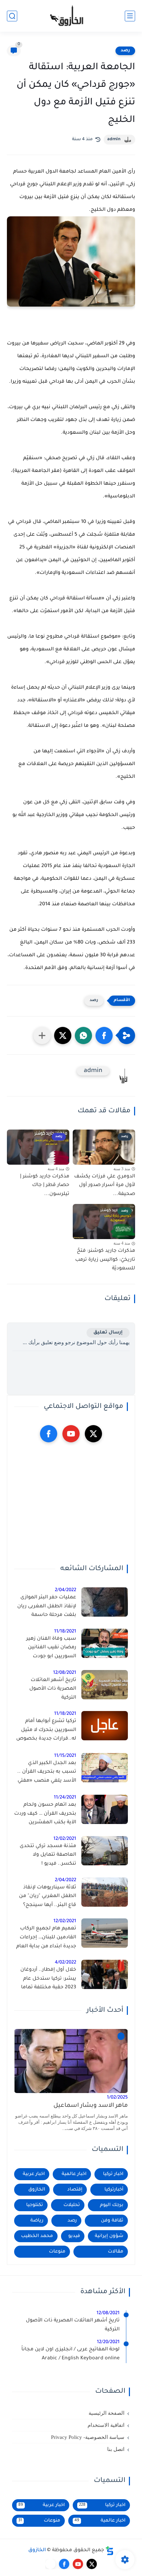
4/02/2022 (65, 1963)
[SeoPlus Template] (110, 2551)
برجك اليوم (112, 2205)
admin (114, 140)
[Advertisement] (71, 1503)
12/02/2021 (65, 1839)
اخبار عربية (34, 2174)
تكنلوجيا (35, 2205)
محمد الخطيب (37, 2236)
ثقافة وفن (112, 2221)
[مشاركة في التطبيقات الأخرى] (42, 1035)
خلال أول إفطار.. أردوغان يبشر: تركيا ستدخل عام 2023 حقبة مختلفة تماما (48, 1979)
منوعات (57, 2252)
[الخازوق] (71, 16)
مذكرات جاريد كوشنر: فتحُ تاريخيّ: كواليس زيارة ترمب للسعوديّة (105, 1260)
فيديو (74, 2236)
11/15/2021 (65, 1756)
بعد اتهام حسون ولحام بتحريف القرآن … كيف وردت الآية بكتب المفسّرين (45, 1814)
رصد (125, 51)
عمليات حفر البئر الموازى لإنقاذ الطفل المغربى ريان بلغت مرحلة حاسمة (47, 1606)
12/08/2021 (65, 1673)
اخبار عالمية (74, 2174)
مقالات (116, 2252)
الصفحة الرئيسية (106, 2413)
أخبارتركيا (114, 2190)
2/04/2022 (65, 1590)
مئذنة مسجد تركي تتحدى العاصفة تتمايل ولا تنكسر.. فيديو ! (48, 1855)
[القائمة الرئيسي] (130, 16)
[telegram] (50, 2564)
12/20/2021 (108, 2342)
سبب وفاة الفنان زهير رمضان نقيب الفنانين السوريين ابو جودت (51, 1648)
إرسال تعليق (108, 1333)
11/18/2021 (65, 1632)
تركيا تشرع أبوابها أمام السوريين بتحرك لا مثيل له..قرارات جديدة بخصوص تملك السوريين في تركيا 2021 (46, 1731)
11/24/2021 (65, 1798)
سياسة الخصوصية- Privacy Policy (88, 2437)
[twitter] (93, 1434)
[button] (104, 1035)
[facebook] (49, 1434)
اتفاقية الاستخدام (106, 2425)
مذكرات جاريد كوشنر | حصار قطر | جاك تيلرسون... (45, 1186)
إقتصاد (75, 2190)
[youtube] (71, 1434)
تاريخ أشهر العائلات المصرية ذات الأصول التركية (53, 1689)
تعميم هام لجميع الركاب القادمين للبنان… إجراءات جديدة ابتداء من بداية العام (46, 1938)
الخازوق (37, 2190)
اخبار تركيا (113, 2174)
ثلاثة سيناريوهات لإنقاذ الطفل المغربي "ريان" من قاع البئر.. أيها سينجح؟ (48, 1897)
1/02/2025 (117, 2098)
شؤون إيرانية (109, 2236)
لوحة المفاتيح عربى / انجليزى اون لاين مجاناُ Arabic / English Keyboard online (70, 2354)
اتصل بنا (116, 2449)
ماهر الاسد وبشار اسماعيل (91, 2106)
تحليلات (72, 2205)
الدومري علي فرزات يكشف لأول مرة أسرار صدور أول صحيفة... (105, 1186)
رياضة (37, 2221)
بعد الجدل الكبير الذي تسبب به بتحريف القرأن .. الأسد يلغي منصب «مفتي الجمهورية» (47, 1773)
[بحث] (12, 16)
